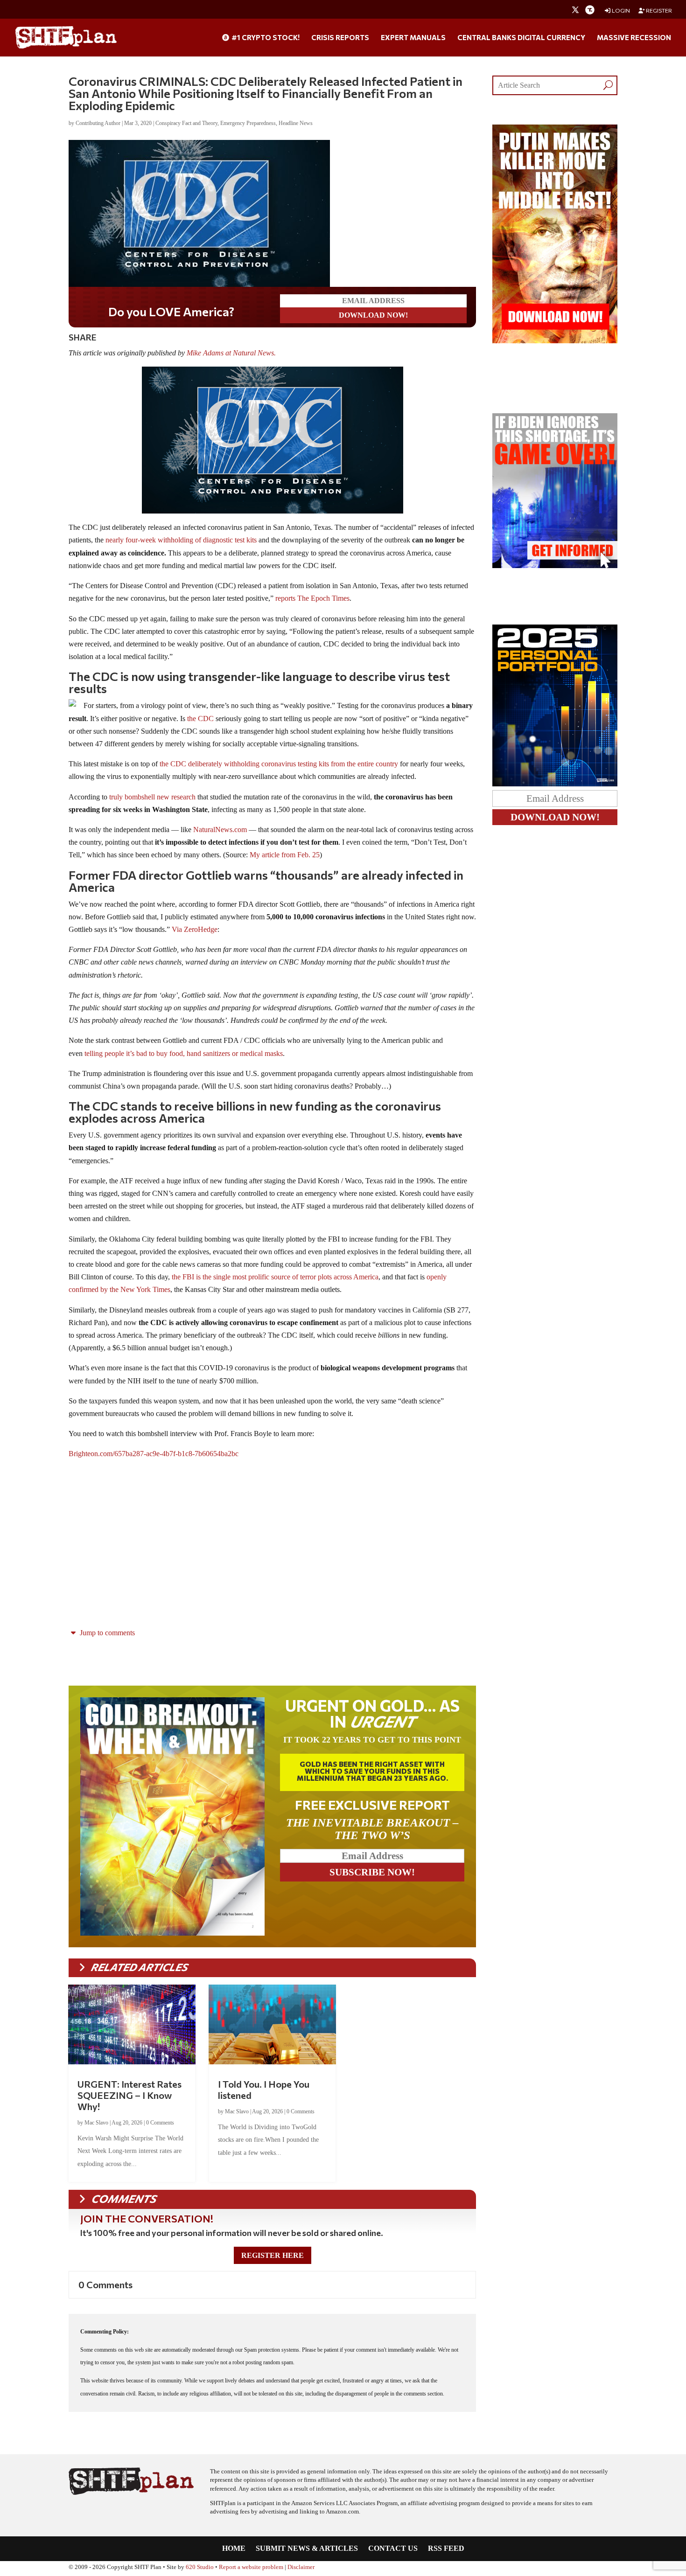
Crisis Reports (340, 38)
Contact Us (393, 2549)
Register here (273, 2255)
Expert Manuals (413, 38)
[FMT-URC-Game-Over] (555, 566)
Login (620, 10)
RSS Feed (446, 2549)
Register (658, 10)
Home (234, 2549)
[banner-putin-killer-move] (555, 341)
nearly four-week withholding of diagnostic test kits (181, 540)
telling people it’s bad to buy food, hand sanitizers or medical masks (184, 1053)
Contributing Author (98, 123)
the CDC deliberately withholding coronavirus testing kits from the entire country (279, 764)
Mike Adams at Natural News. (231, 353)
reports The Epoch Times (312, 598)
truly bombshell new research (152, 797)
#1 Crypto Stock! (265, 38)
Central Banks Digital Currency (521, 38)
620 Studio (200, 2567)
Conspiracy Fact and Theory (186, 123)
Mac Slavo (96, 2123)
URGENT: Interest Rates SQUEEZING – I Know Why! (129, 2095)
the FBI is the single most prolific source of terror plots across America (275, 1277)
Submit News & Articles (307, 2549)
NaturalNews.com (220, 830)
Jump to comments (106, 1633)
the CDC (200, 719)
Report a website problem (251, 2567)
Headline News (296, 123)
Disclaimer (301, 2567)
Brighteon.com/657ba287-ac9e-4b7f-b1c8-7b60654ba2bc (154, 1454)
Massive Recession (634, 38)
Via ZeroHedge (195, 929)
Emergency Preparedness (248, 123)
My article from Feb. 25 (285, 855)
